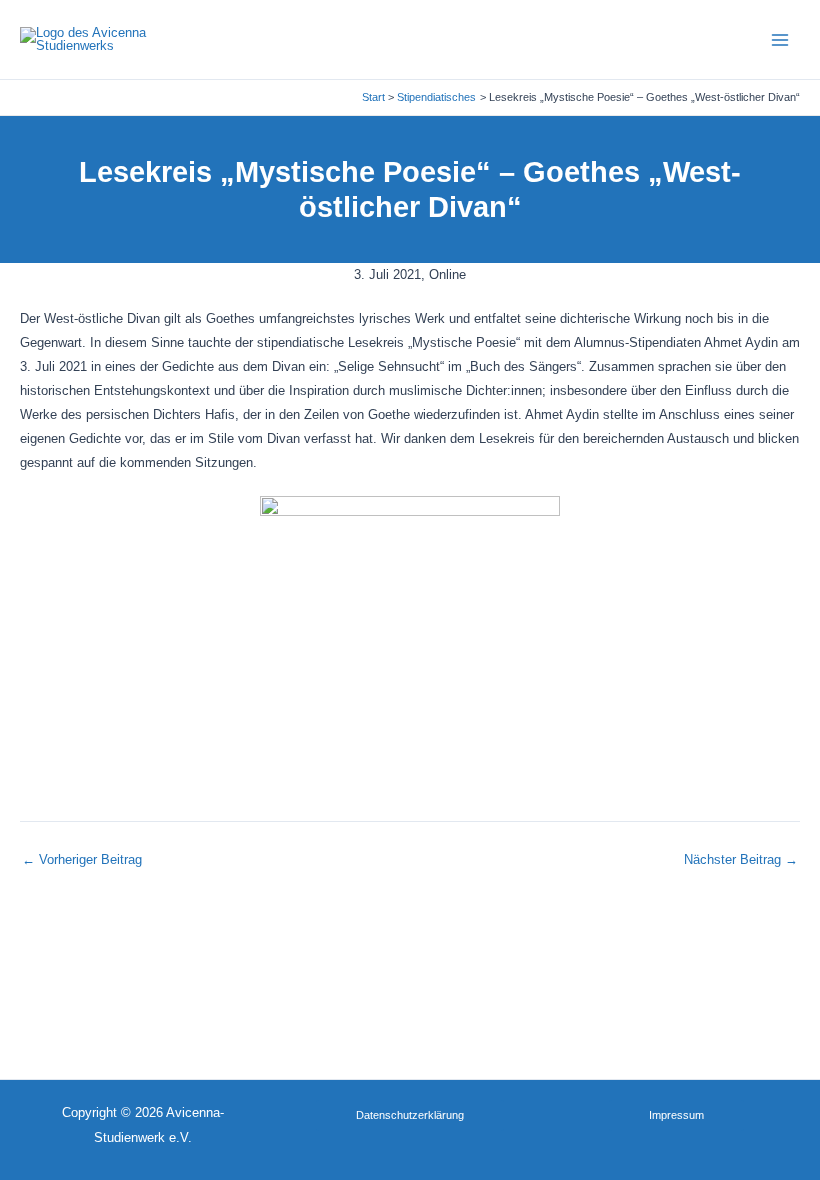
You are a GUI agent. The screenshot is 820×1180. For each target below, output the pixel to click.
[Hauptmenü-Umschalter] (780, 39)
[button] (410, 1115)
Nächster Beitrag (741, 860)
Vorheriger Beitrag (82, 860)
